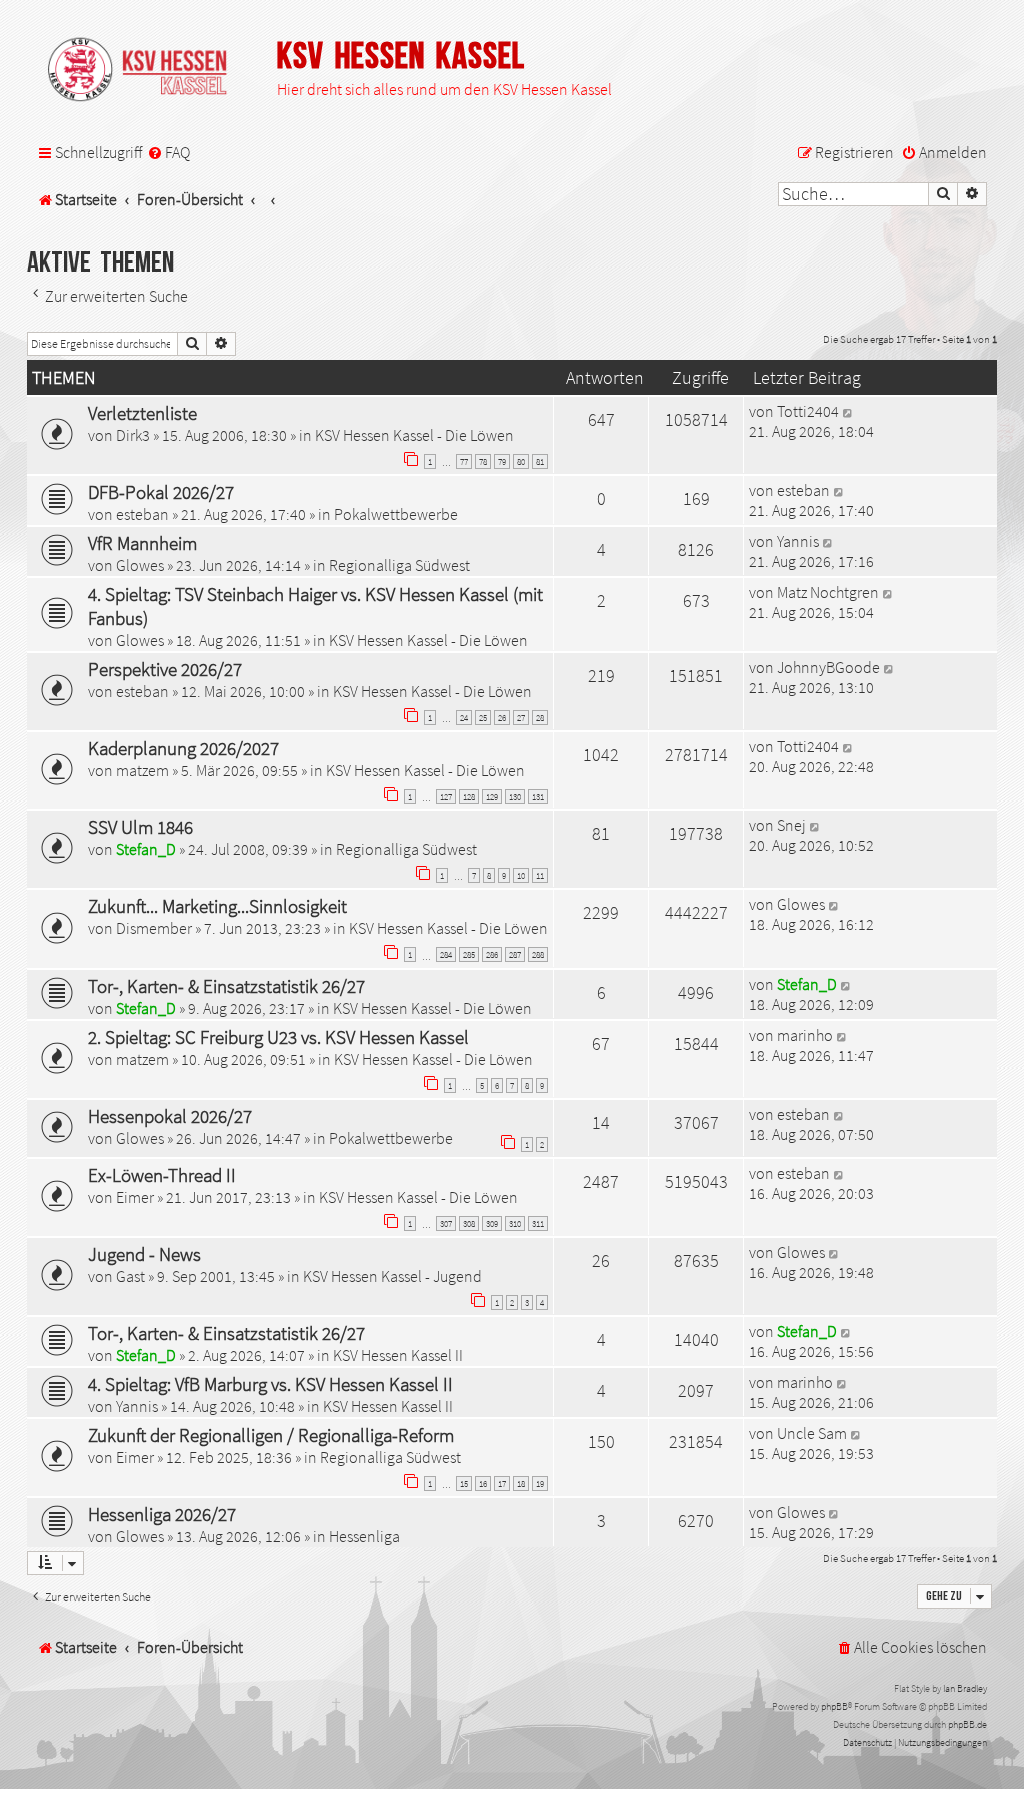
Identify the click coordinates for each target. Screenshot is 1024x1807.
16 (483, 1483)
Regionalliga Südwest (399, 565)
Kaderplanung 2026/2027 (183, 748)
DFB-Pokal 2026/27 (161, 492)
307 (446, 1223)
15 (464, 1483)
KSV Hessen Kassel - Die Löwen (414, 435)
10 (521, 875)
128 (469, 796)
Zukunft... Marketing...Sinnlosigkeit (217, 906)
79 (502, 461)
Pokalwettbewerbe (396, 514)
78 (483, 461)
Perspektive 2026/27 (165, 669)
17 (502, 1483)
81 (540, 461)
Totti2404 (808, 411)
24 (464, 717)
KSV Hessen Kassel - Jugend (392, 1276)
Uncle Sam (812, 1433)
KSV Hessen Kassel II (398, 1355)
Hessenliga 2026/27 (162, 1514)
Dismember (154, 928)
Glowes (140, 565)
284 (446, 954)
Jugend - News (144, 1254)
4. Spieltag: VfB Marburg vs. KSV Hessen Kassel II (270, 1384)
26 (502, 717)
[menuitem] (168, 153)
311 (538, 1223)
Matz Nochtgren (828, 592)
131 (538, 796)
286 (492, 954)
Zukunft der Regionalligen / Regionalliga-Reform (271, 1435)
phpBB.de (967, 1724)
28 (540, 717)
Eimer (135, 1197)
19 (540, 1483)
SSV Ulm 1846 (140, 827)
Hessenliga (364, 1536)
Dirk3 (133, 435)
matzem (142, 770)
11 (540, 875)
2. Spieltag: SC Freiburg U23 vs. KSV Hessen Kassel (278, 1037)
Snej (791, 825)
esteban (142, 514)
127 (446, 796)
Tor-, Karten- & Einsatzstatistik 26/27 (226, 986)
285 (469, 954)
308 (469, 1223)
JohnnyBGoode (828, 667)
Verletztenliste (142, 413)
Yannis (798, 541)
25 (483, 717)
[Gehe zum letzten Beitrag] (848, 411)
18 (521, 1483)
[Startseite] (147, 71)
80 (521, 461)
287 (515, 954)
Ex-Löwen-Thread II (162, 1175)
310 (515, 1223)
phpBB (834, 1706)
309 (492, 1223)
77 (464, 461)
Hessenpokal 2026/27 (170, 1116)
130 (515, 796)
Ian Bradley (965, 1688)
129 (492, 796)
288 (538, 954)
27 (521, 717)
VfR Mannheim (142, 543)
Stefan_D (146, 849)
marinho (805, 1035)
